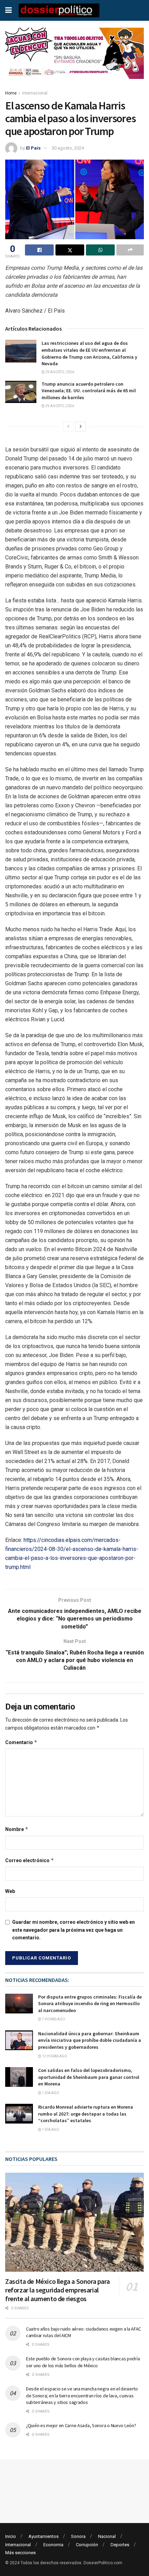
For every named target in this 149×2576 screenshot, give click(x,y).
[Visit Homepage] (59, 10)
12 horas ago (54, 2056)
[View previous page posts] (68, 427)
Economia (53, 2545)
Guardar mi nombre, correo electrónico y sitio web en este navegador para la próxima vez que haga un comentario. (73, 1930)
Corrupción (87, 2545)
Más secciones (20, 2553)
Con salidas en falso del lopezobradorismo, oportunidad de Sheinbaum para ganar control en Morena (89, 2077)
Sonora (78, 2536)
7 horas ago (53, 2019)
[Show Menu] (8, 10)
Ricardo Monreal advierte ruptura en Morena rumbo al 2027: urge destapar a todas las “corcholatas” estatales (86, 2114)
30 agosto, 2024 (68, 148)
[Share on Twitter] (70, 250)
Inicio (11, 2536)
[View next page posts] (81, 427)
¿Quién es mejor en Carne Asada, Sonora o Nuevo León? (81, 2425)
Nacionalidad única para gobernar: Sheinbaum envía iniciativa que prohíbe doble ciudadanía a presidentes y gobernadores (90, 2040)
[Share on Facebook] (39, 250)
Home (11, 93)
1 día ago (50, 2093)
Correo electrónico (30, 1860)
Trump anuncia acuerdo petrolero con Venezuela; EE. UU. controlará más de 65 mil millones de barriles (89, 391)
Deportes (120, 2545)
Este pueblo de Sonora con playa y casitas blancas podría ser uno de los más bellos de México (83, 2362)
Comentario (21, 1742)
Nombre (17, 1829)
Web (10, 1891)
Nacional (107, 2536)
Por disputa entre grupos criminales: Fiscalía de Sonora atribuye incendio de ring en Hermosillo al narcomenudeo (90, 2004)
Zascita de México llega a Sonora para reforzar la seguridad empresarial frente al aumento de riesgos (57, 2290)
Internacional (35, 93)
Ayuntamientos (43, 2536)
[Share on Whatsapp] (100, 250)
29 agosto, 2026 (59, 372)
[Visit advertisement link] (74, 59)
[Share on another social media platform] (130, 250)
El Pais (33, 148)
